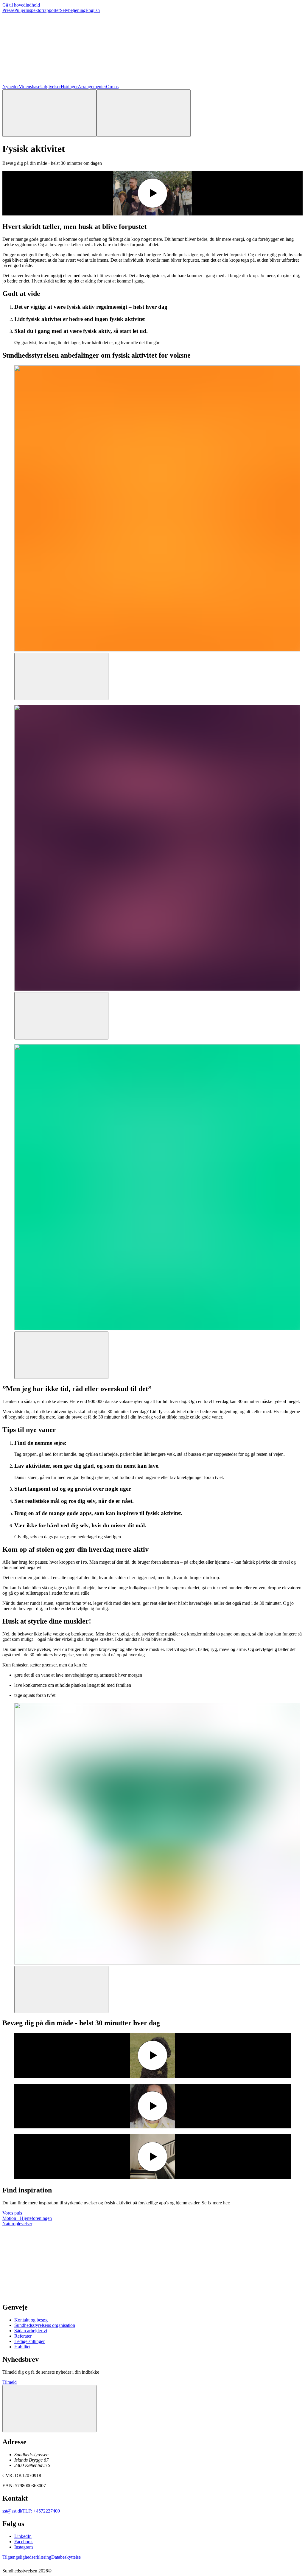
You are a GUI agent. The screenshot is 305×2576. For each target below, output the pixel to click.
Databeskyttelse (66, 2557)
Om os (112, 87)
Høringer (69, 87)
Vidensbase (29, 87)
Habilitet (22, 2347)
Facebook (24, 2542)
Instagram (24, 2547)
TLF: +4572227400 (41, 2511)
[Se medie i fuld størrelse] (61, 676)
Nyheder (11, 87)
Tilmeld (10, 2382)
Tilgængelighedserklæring (27, 2557)
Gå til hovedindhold (21, 5)
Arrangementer (92, 87)
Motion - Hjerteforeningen (27, 2218)
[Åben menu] (144, 113)
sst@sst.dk (12, 2511)
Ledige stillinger (29, 2341)
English (93, 10)
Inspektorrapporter (43, 10)
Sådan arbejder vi (31, 2331)
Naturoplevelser (17, 2224)
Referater (23, 2336)
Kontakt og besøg (31, 2320)
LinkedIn (23, 2536)
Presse (8, 10)
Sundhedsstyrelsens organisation (45, 2325)
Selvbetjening (73, 10)
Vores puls (12, 2213)
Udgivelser (50, 87)
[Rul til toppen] (49, 2409)
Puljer (20, 10)
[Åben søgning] (49, 113)
